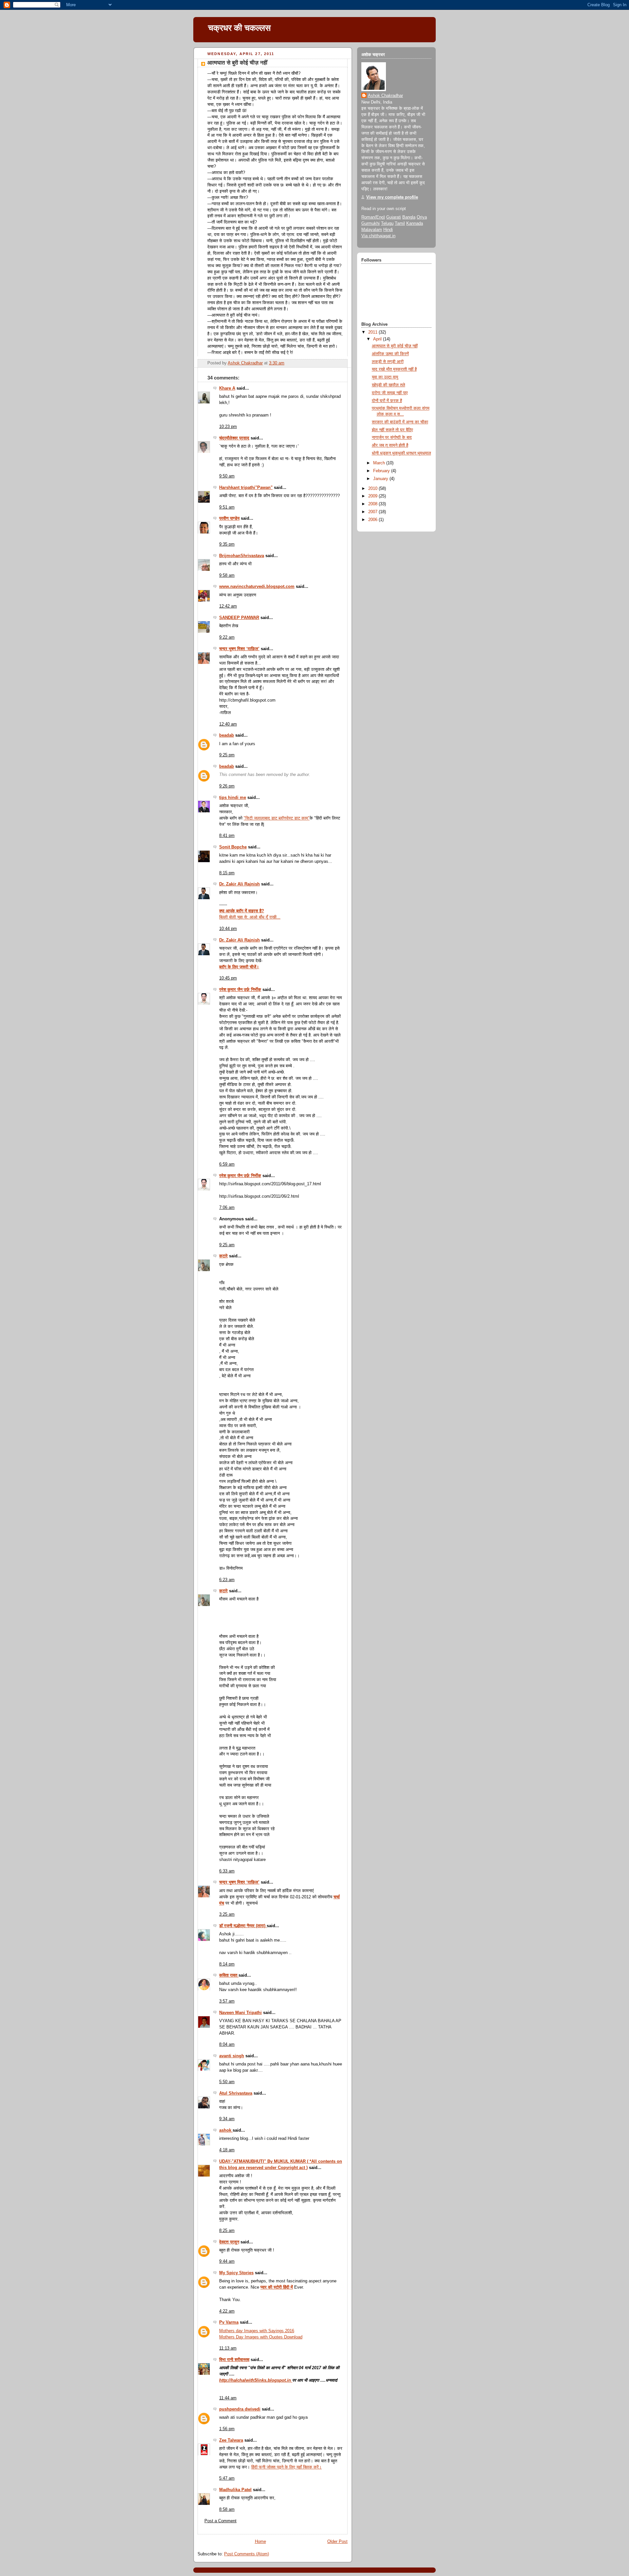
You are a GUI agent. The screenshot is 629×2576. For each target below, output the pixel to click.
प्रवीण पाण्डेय (229, 518)
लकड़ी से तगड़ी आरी (388, 362)
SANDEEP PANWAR (239, 618)
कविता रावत (229, 1975)
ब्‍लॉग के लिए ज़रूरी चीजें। (239, 967)
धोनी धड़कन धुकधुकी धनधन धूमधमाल (401, 453)
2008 (373, 504)
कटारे (223, 1256)
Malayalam (372, 230)
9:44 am (227, 2261)
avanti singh (232, 2056)
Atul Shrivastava (236, 2093)
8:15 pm (227, 873)
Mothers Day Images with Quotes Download (261, 2337)
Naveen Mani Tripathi (240, 2013)
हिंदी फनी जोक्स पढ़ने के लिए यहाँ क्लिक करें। (286, 2467)
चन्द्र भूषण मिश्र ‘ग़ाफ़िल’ (239, 649)
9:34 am (227, 2119)
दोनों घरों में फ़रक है (387, 401)
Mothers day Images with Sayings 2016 (257, 2331)
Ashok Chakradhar (385, 96)
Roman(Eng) (373, 217)
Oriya (422, 217)
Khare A (227, 388)
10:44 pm (228, 929)
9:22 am (227, 637)
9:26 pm (227, 786)
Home (260, 2542)
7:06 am (227, 1208)
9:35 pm (227, 544)
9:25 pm (227, 755)
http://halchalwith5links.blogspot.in (256, 2380)
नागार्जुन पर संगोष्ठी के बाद (392, 437)
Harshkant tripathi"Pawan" (246, 488)
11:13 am (228, 2348)
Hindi (388, 230)
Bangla (409, 217)
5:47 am (227, 2478)
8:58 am (227, 2509)
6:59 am (227, 1164)
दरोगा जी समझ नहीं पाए (390, 393)
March (380, 463)
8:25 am (227, 2231)
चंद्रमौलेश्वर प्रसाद (234, 438)
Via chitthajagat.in (378, 236)
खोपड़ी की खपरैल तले (389, 385)
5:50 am (227, 2082)
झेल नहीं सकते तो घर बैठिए (392, 430)
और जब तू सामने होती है (390, 445)
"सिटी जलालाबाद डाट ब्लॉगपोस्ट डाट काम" (277, 818)
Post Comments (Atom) (247, 2554)
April (378, 339)
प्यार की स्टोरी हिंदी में (277, 2287)
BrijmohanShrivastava (242, 556)
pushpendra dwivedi (240, 2409)
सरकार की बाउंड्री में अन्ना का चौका (400, 422)
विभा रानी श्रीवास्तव (234, 2360)
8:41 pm (227, 836)
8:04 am (227, 2044)
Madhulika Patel (235, 2490)
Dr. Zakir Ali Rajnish (239, 884)
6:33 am (227, 1871)
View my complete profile (392, 197)
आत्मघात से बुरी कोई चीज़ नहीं (395, 346)
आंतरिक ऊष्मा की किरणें (390, 354)
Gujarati (394, 217)
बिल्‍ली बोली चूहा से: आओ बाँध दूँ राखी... (250, 917)
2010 (373, 489)
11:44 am (228, 2398)
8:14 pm (227, 1964)
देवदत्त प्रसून (229, 2242)
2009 (373, 496)
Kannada (415, 223)
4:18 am (227, 2150)
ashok (226, 2130)
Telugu (387, 223)
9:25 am (227, 1245)
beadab (227, 735)
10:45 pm (228, 978)
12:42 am (228, 606)
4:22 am (227, 2311)
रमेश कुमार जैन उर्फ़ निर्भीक (240, 990)
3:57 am (227, 2001)
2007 (373, 512)
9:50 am (227, 476)
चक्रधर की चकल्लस (239, 28)
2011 (373, 332)
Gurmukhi (371, 223)
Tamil (400, 223)
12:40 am (228, 724)
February (382, 471)
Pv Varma (229, 2322)
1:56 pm (227, 2429)
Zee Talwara (231, 2440)
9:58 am (227, 575)
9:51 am (227, 507)
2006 (373, 520)
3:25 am (227, 1914)
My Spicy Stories (236, 2273)
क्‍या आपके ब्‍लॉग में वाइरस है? (242, 911)
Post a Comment (220, 2521)
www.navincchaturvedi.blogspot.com (257, 587)
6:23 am (227, 1580)
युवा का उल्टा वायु (385, 377)
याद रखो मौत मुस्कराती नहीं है (394, 369)
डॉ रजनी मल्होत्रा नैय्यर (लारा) (243, 1926)
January (381, 479)
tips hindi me (233, 798)
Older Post (337, 2542)
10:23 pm (228, 427)
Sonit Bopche (233, 847)
